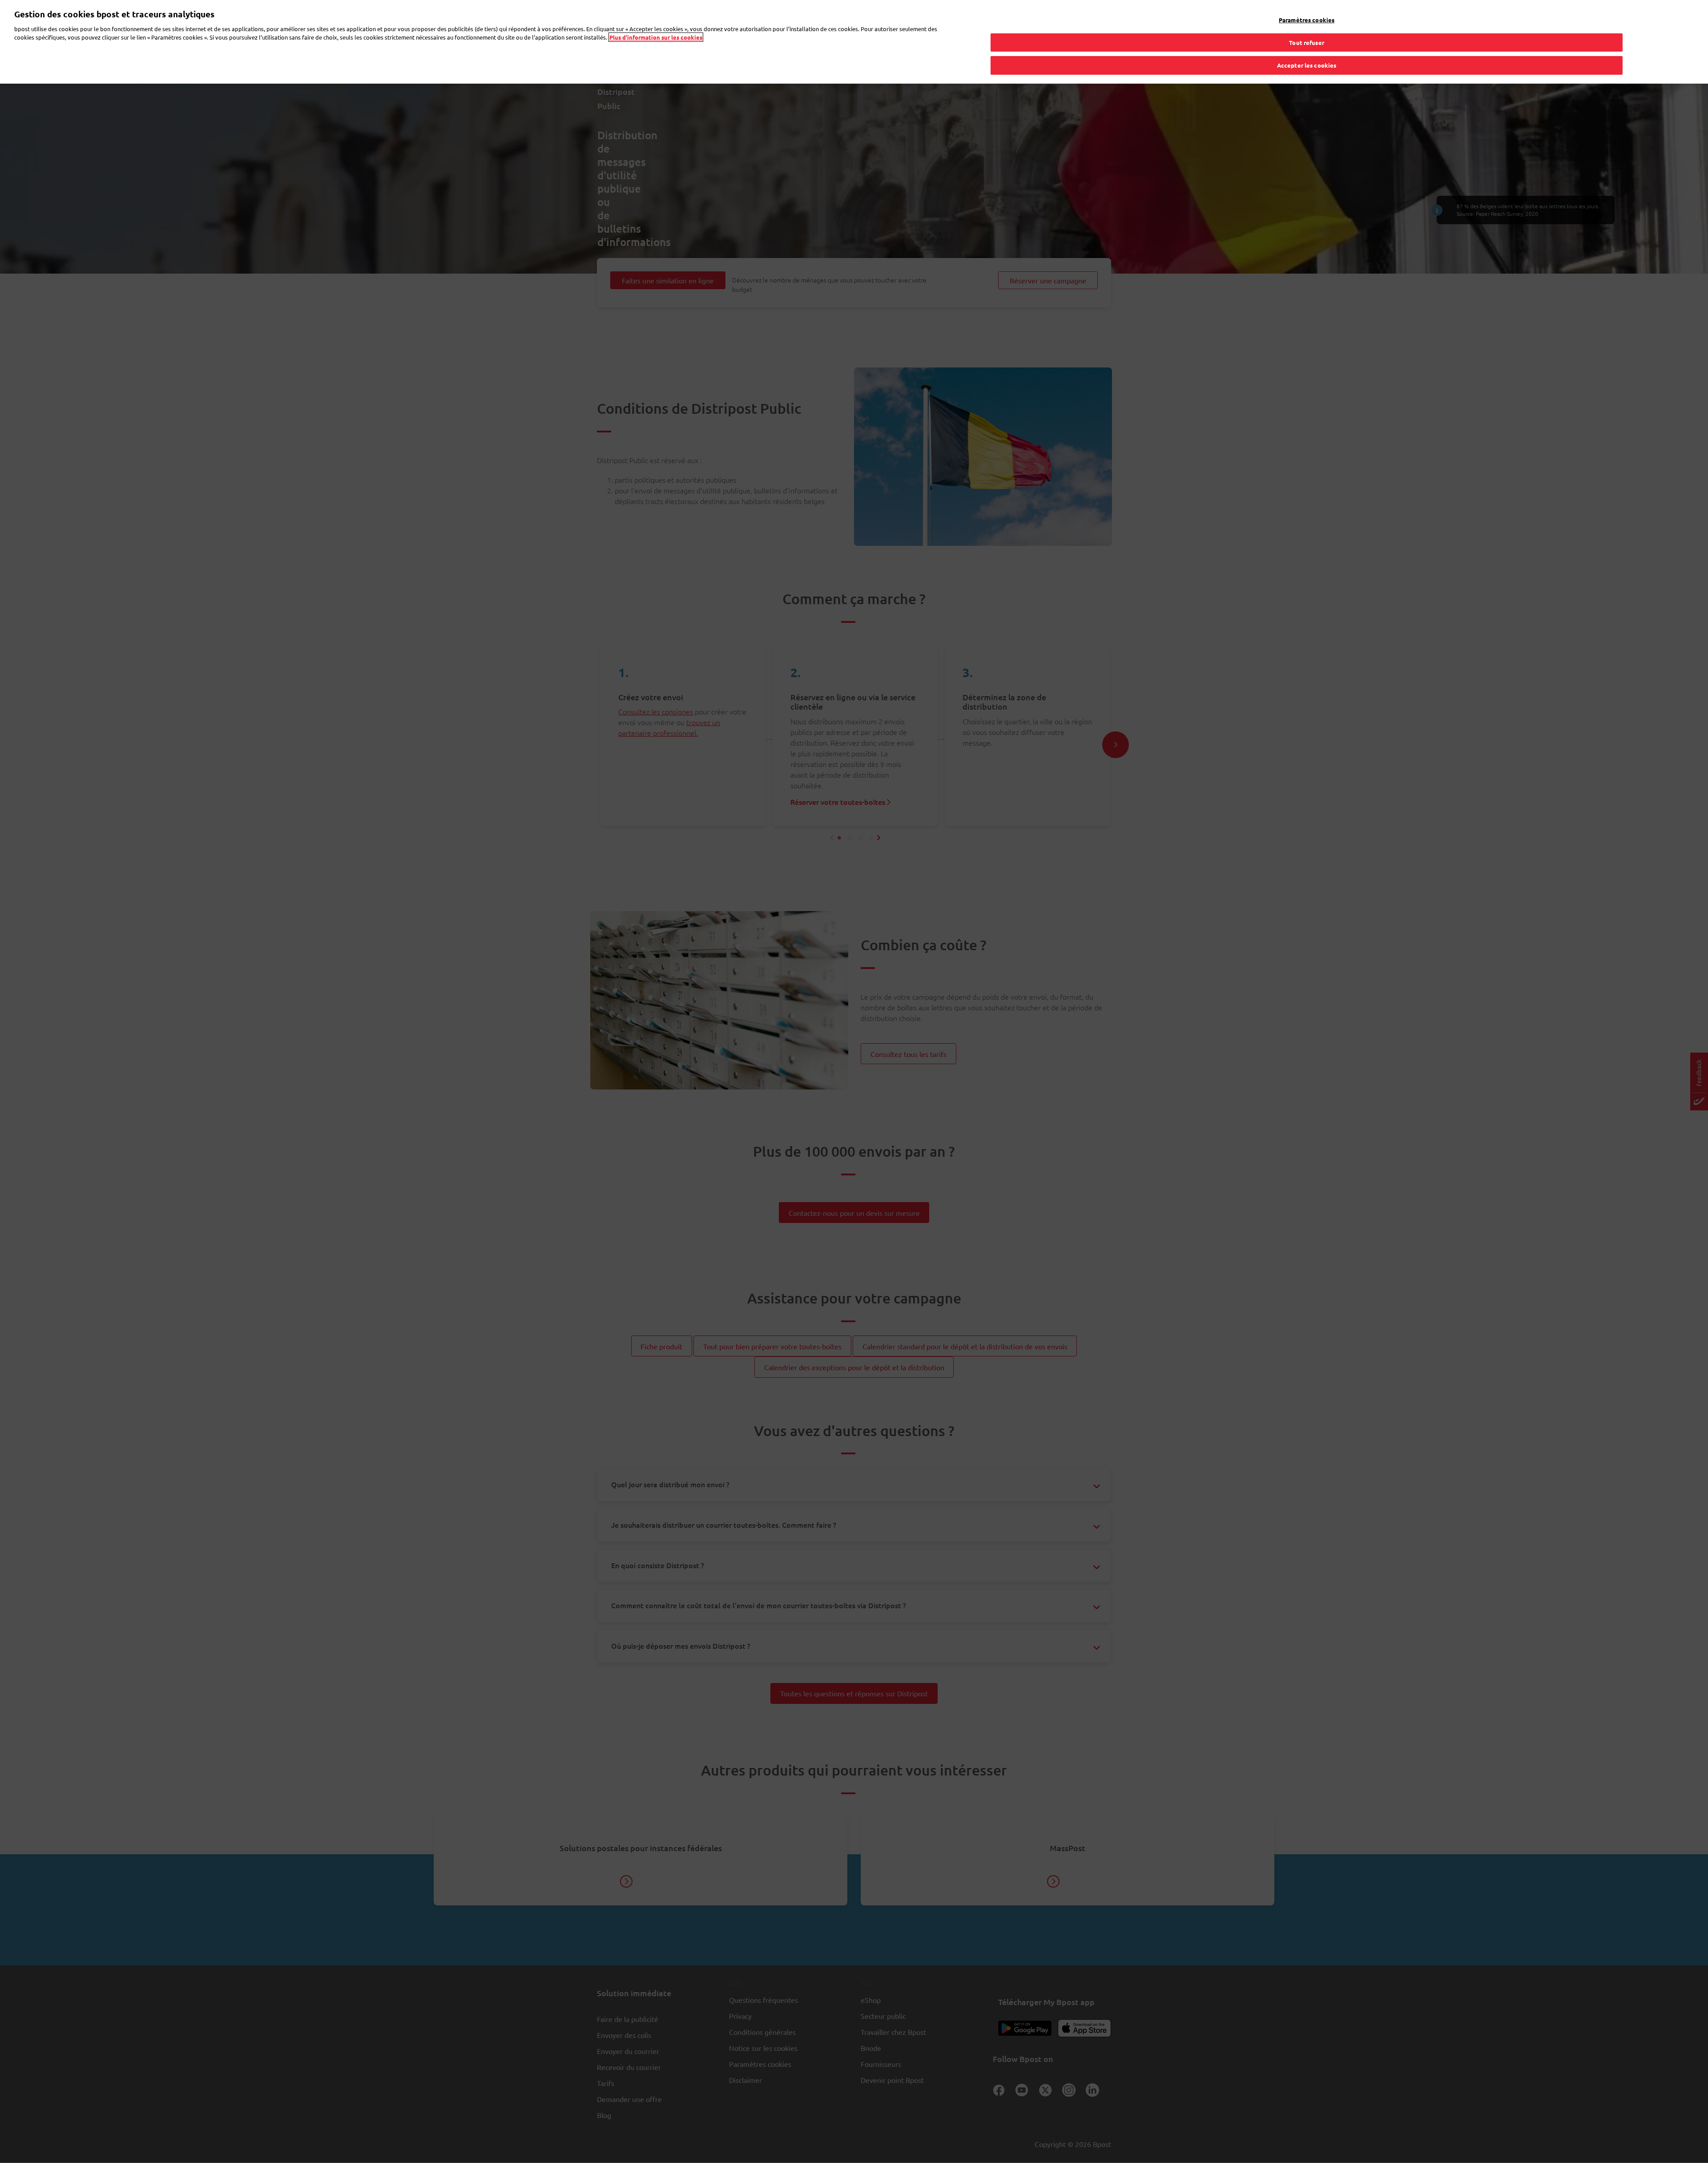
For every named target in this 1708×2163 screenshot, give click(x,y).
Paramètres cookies (1307, 20)
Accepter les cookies (1307, 65)
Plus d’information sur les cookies (656, 37)
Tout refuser (1307, 42)
